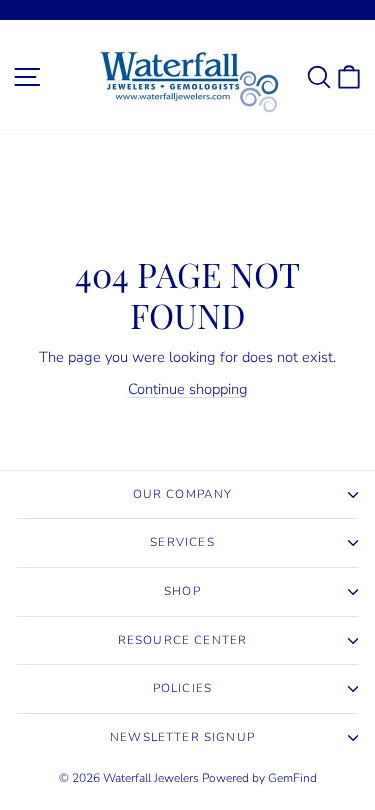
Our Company (183, 494)
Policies (182, 688)
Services (182, 542)
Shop (182, 591)
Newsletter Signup (182, 737)
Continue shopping (188, 389)
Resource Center (183, 640)
